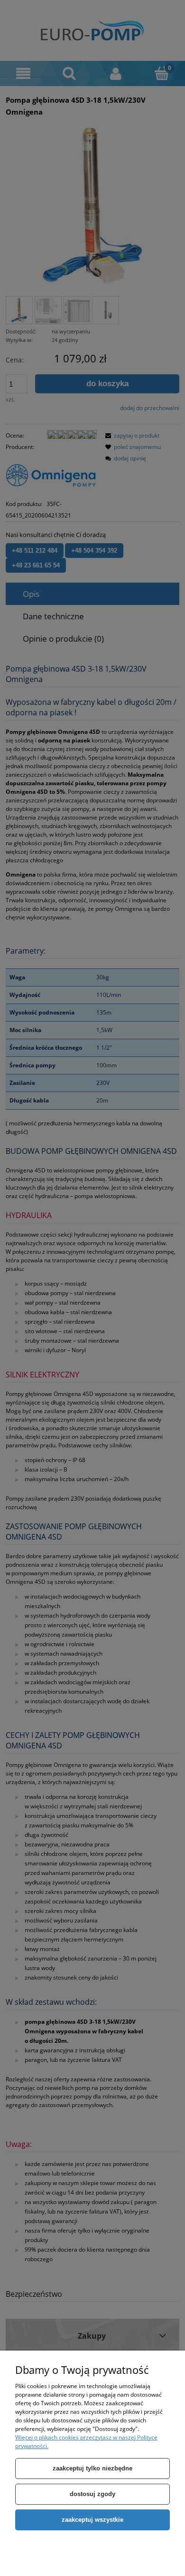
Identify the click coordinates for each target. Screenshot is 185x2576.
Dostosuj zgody (92, 2494)
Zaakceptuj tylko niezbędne (92, 2468)
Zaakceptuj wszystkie (92, 2520)
